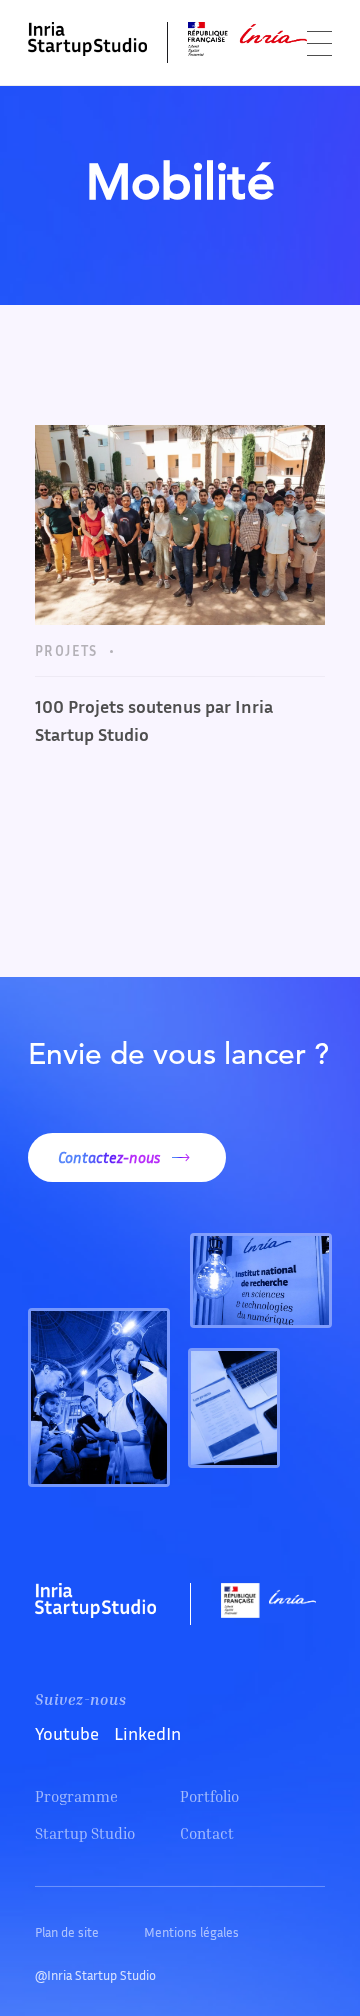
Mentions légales (191, 1932)
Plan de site (67, 1932)
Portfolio (209, 1796)
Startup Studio (85, 1833)
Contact (207, 1833)
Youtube (67, 1733)
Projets (66, 650)
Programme (76, 1796)
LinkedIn (147, 1733)
